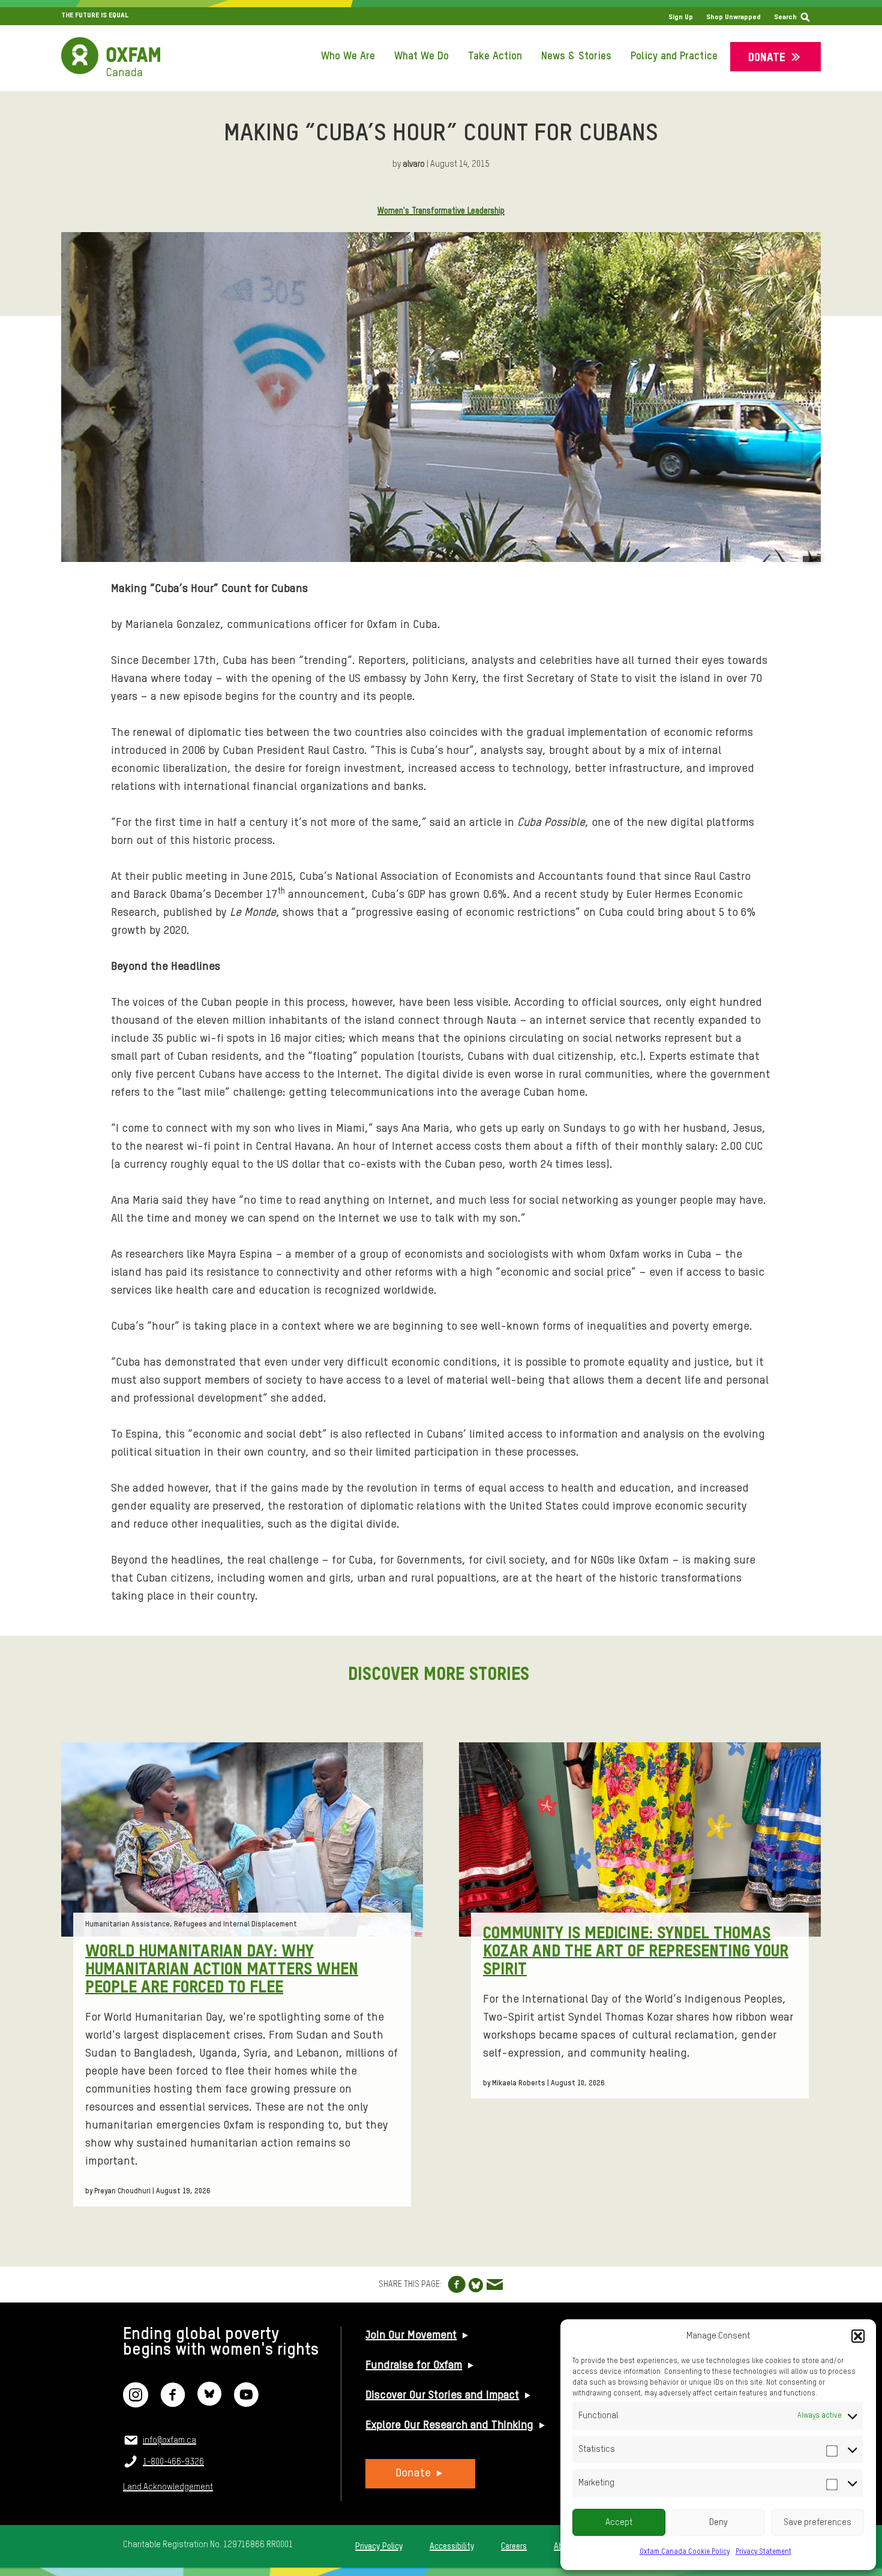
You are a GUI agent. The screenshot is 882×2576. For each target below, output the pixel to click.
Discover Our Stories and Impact (442, 2395)
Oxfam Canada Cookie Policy (685, 2552)
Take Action (495, 56)
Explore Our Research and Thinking (449, 2425)
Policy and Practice (674, 56)
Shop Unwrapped (733, 17)
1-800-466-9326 (173, 2462)
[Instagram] (136, 2402)
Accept (619, 2522)
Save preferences (817, 2522)
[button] (858, 2336)
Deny (718, 2522)
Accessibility (452, 2547)
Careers (514, 2547)
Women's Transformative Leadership (441, 211)
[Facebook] (173, 2402)
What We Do (421, 56)
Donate (767, 58)
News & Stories (576, 56)
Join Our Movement (411, 2335)
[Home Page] (111, 57)
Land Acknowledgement (168, 2487)
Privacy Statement (763, 2552)
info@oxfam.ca (169, 2440)
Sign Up (681, 17)
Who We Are (348, 56)
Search (785, 17)
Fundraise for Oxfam (414, 2365)
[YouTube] (246, 2402)
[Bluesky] (209, 2402)
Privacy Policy (379, 2547)
